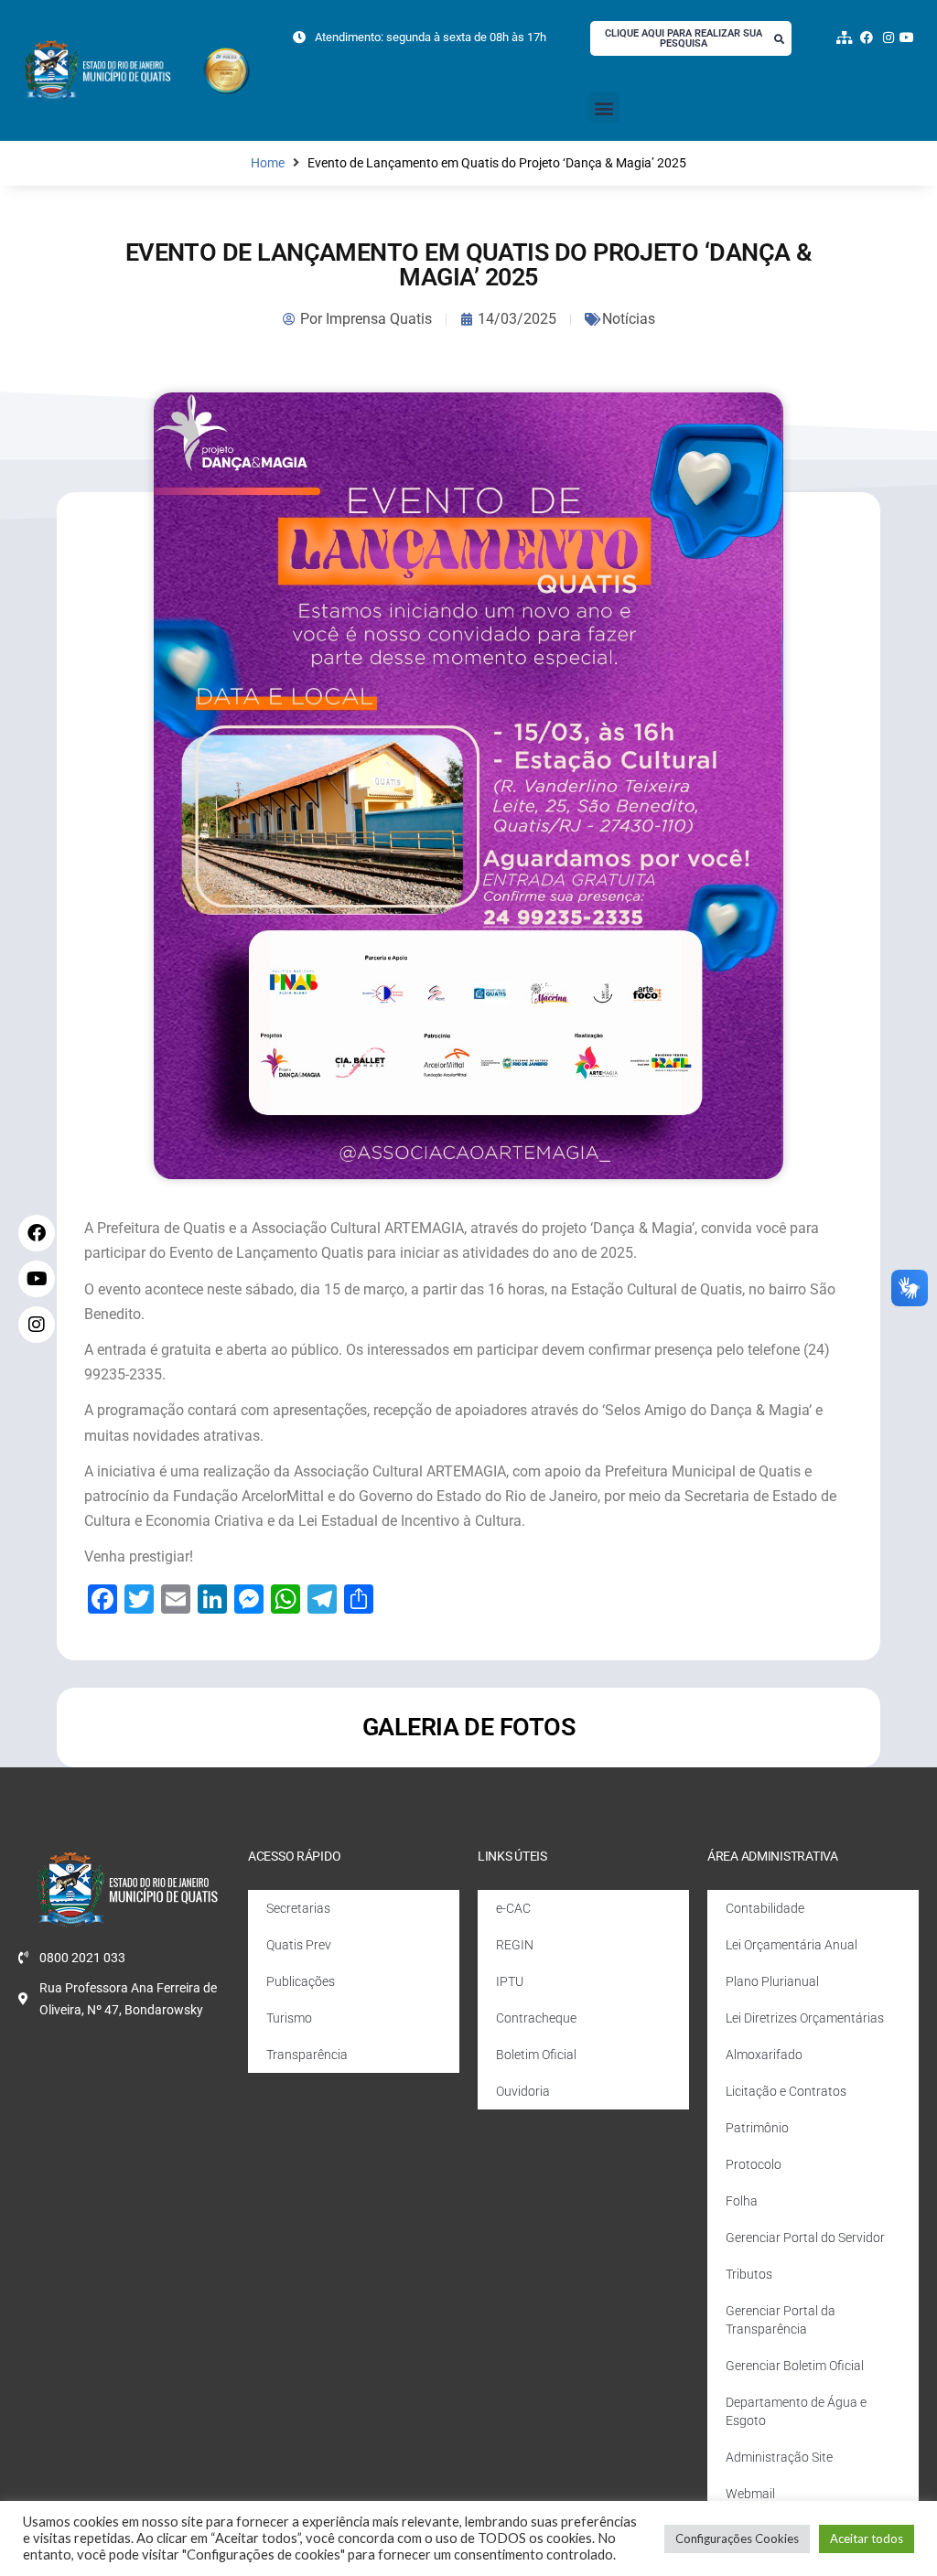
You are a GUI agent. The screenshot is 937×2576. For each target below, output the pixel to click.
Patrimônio (757, 2128)
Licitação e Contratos (786, 2091)
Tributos (749, 2274)
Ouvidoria (523, 2091)
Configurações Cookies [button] (737, 2538)
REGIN (515, 1945)
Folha (742, 2201)
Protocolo (754, 2164)
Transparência (307, 2055)
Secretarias (298, 1908)
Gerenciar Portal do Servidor (805, 2238)
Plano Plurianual (772, 1981)
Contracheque (536, 2018)
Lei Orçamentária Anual (792, 1945)
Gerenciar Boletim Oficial (795, 2366)
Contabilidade (765, 1908)
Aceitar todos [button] (867, 2538)
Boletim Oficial (536, 2055)
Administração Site (779, 2457)
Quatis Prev (299, 1945)
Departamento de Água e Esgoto (796, 2411)
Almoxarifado (764, 2055)
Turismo (289, 2018)
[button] (604, 107)
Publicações (301, 1981)
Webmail (750, 2494)
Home (268, 163)
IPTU (510, 1981)
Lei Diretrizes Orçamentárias (805, 2018)
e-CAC (513, 1908)
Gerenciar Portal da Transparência (781, 2320)
